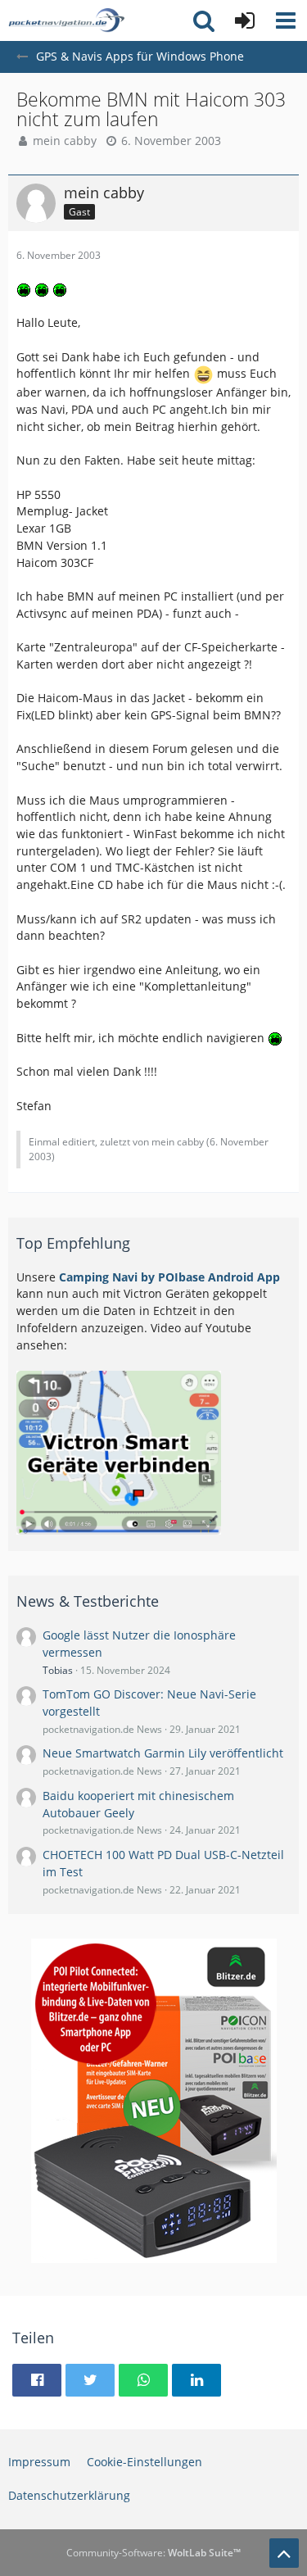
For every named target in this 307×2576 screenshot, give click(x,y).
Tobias (58, 1670)
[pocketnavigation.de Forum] (66, 20)
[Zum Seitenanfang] (284, 2553)
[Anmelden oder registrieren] (245, 20)
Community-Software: (153, 2553)
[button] (286, 20)
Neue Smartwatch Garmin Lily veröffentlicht (163, 1753)
